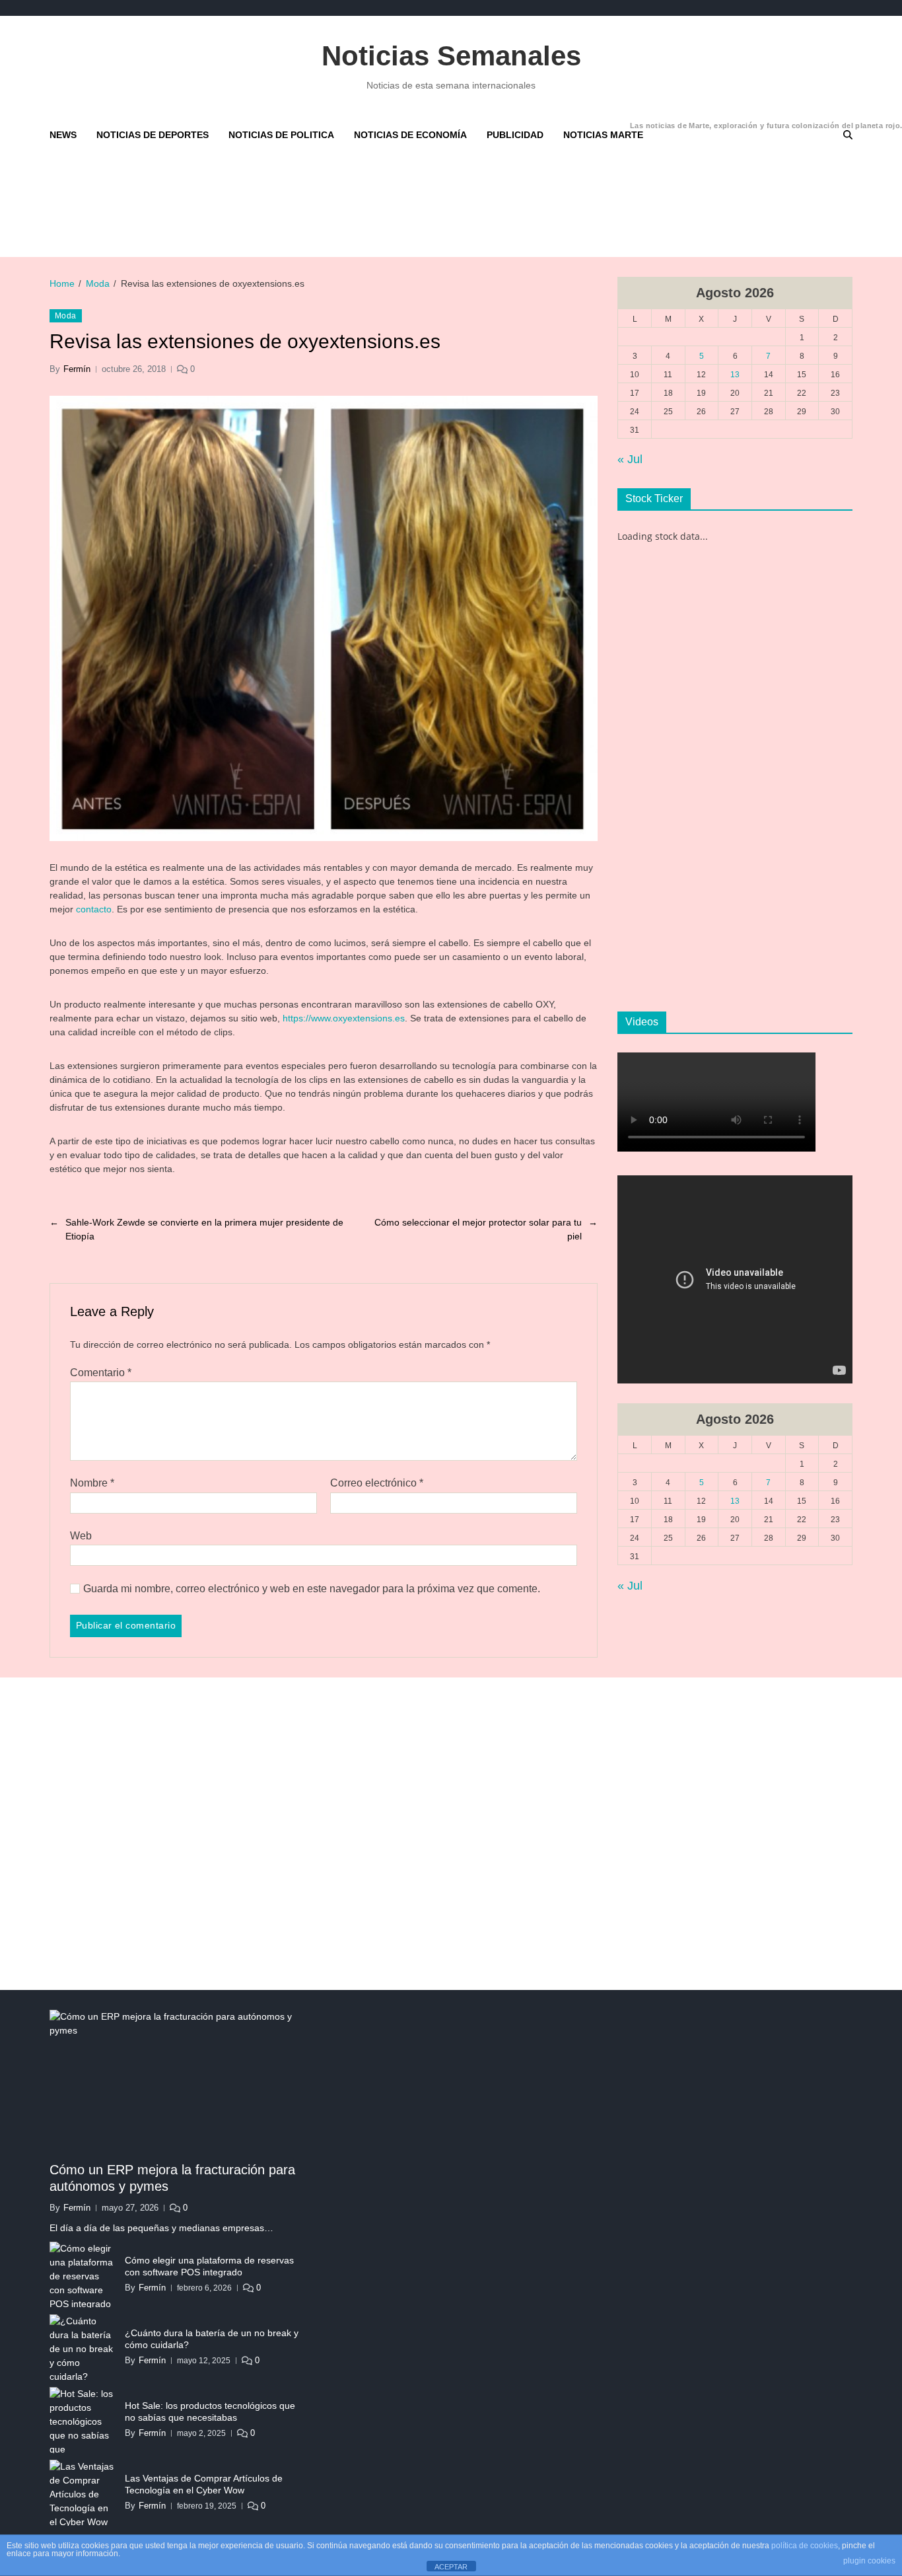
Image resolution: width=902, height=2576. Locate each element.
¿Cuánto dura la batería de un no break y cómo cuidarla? (212, 2339)
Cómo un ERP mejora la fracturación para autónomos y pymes (172, 2178)
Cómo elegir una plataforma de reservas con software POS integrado (209, 2266)
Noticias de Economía (410, 135)
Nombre (92, 1483)
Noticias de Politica (281, 135)
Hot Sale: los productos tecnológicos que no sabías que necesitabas (210, 2411)
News (63, 135)
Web (81, 1536)
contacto (94, 909)
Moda (66, 316)
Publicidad (515, 135)
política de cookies (805, 2546)
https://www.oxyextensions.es (344, 1018)
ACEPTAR (451, 2567)
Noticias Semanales (451, 56)
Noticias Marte (603, 131)
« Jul (630, 459)
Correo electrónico (377, 1483)
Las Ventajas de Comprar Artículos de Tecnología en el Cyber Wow (204, 2484)
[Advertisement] (370, 203)
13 (735, 375)
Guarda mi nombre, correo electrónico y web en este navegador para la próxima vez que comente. (312, 1589)
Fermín (77, 369)
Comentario (101, 1373)
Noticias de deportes (153, 135)
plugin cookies (869, 2561)
